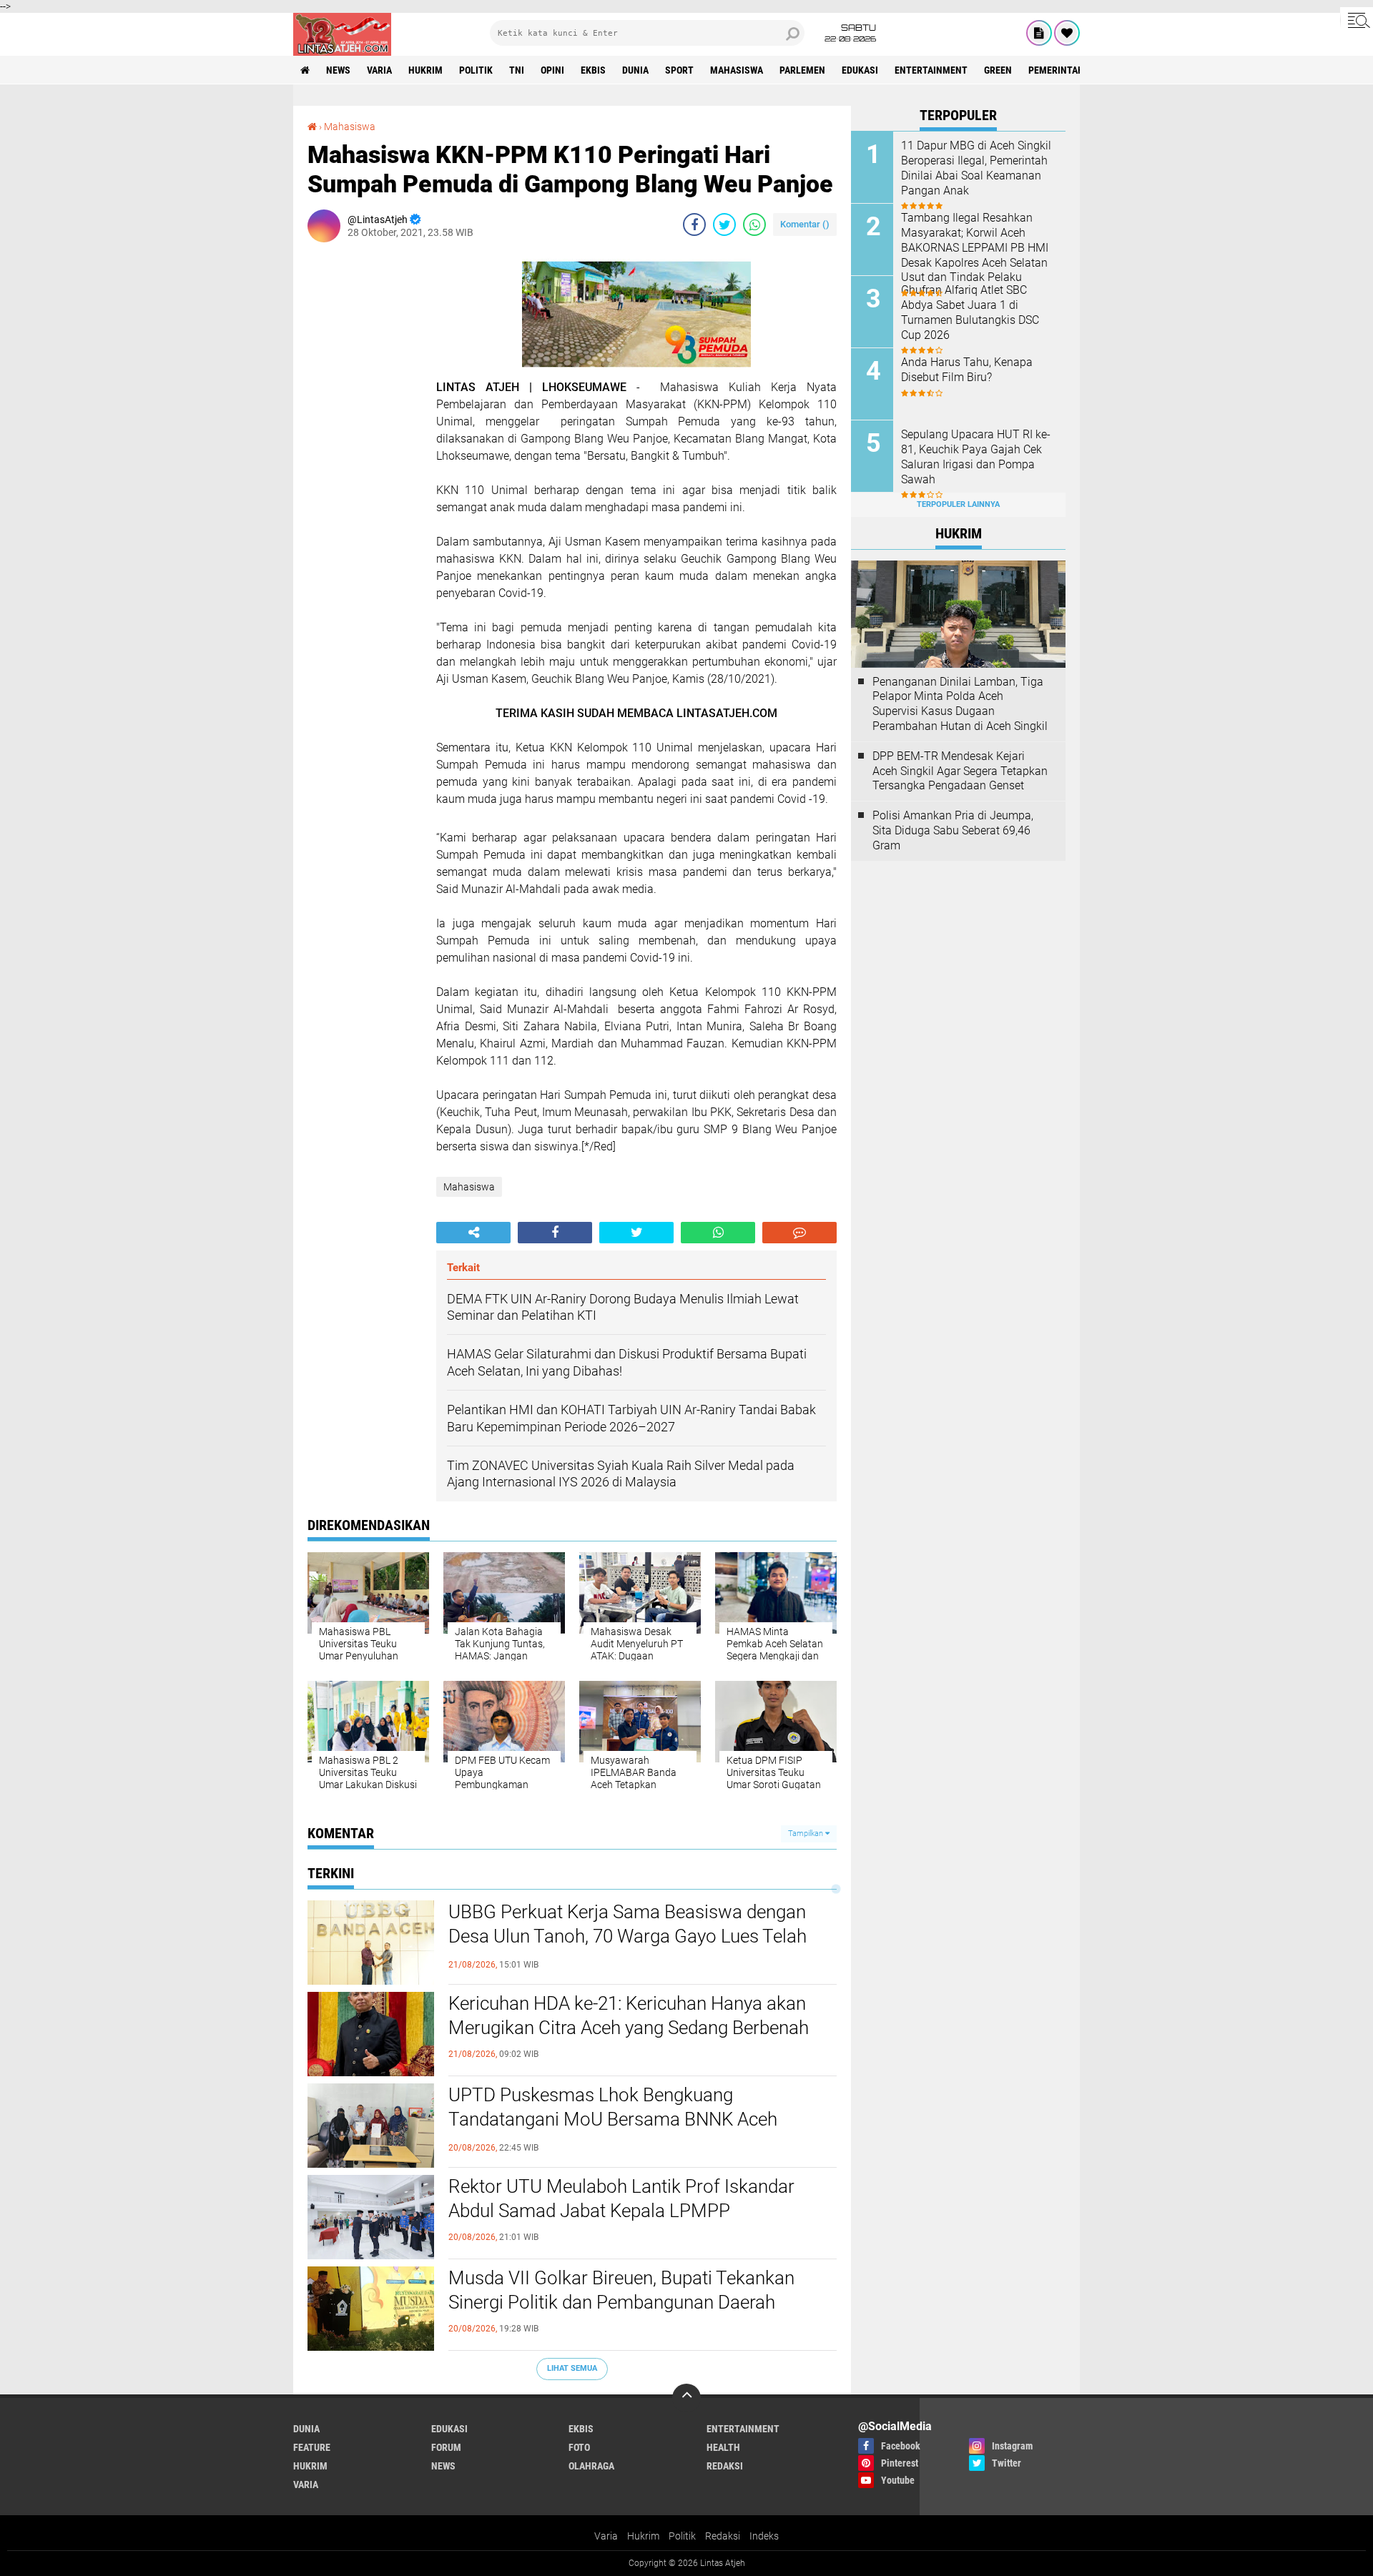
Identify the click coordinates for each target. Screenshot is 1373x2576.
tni (517, 70)
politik (476, 70)
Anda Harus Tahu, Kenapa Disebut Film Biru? (967, 370)
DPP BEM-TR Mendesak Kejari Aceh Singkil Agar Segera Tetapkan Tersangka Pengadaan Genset (960, 771)
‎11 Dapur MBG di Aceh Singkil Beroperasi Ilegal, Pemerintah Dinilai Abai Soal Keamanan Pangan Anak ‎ (976, 168)
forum (446, 2447)
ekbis (593, 70)
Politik (682, 2536)
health (723, 2447)
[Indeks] (1039, 33)
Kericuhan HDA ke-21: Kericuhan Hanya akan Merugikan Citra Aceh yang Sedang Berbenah (629, 2015)
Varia (606, 2536)
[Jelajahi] (1357, 20)
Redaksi (723, 2536)
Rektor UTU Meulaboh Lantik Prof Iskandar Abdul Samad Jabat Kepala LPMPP (621, 2199)
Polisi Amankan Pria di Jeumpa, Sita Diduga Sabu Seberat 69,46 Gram (953, 830)
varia (379, 70)
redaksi (725, 2466)
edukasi (860, 70)
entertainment (931, 70)
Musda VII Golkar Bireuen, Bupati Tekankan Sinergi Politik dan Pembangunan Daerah (621, 2290)
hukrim (425, 70)
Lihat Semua (572, 2368)
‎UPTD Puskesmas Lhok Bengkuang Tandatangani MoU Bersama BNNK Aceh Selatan (613, 2119)
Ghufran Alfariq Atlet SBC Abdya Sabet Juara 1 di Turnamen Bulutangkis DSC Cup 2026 (970, 312)
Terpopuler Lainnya (958, 504)
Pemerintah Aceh (1069, 70)
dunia (635, 70)
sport (679, 70)
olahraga (591, 2466)
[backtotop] (686, 2398)
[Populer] (1067, 33)
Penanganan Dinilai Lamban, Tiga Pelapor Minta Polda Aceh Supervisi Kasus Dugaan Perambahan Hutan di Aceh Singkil (960, 704)
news (338, 70)
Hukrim (643, 2536)
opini (552, 70)
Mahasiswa (737, 70)
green (998, 70)
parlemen (802, 70)
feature (312, 2447)
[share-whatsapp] (754, 224)
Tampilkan (807, 1834)
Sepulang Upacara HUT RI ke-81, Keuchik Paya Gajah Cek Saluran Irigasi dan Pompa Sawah (976, 457)
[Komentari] (799, 1233)
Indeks (764, 2536)
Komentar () (805, 224)
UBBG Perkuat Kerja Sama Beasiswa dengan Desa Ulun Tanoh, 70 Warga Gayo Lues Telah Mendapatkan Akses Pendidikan (628, 1936)
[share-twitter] (724, 224)
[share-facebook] (694, 224)
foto (579, 2447)
